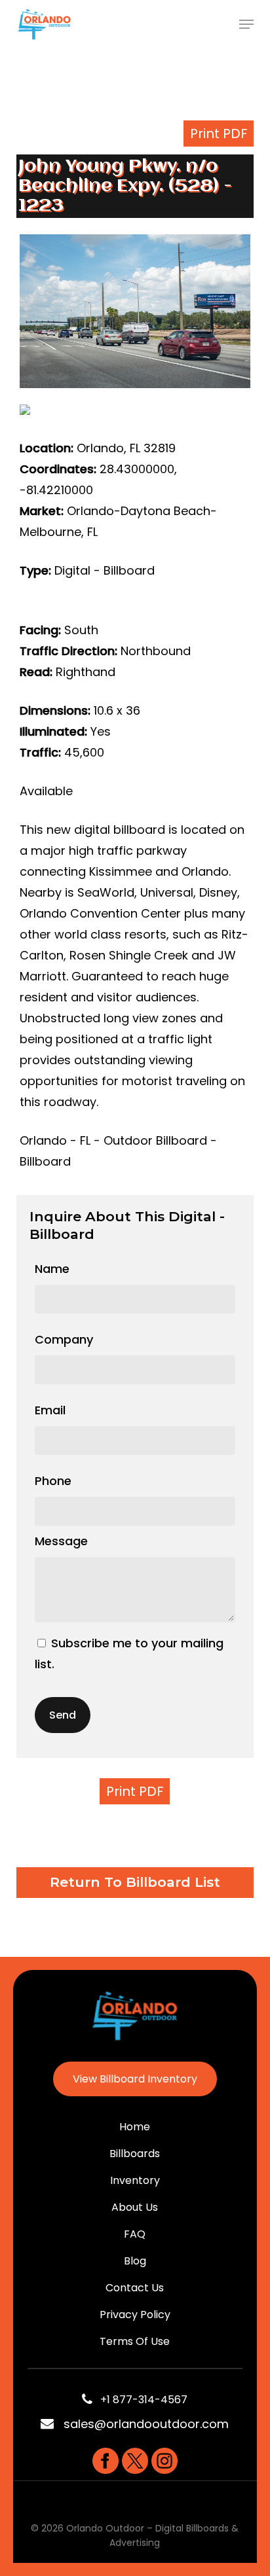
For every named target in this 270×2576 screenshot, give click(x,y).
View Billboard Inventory (135, 2079)
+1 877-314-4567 (140, 2400)
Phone (53, 1481)
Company (64, 1339)
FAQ (135, 2234)
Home (135, 2127)
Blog (135, 2261)
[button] (246, 24)
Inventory (135, 2180)
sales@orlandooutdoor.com (146, 2424)
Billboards (135, 2154)
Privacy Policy (135, 2315)
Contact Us (135, 2288)
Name (52, 1269)
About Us (135, 2207)
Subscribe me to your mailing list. (129, 1654)
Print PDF (219, 134)
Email (50, 1410)
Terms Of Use (135, 2341)
